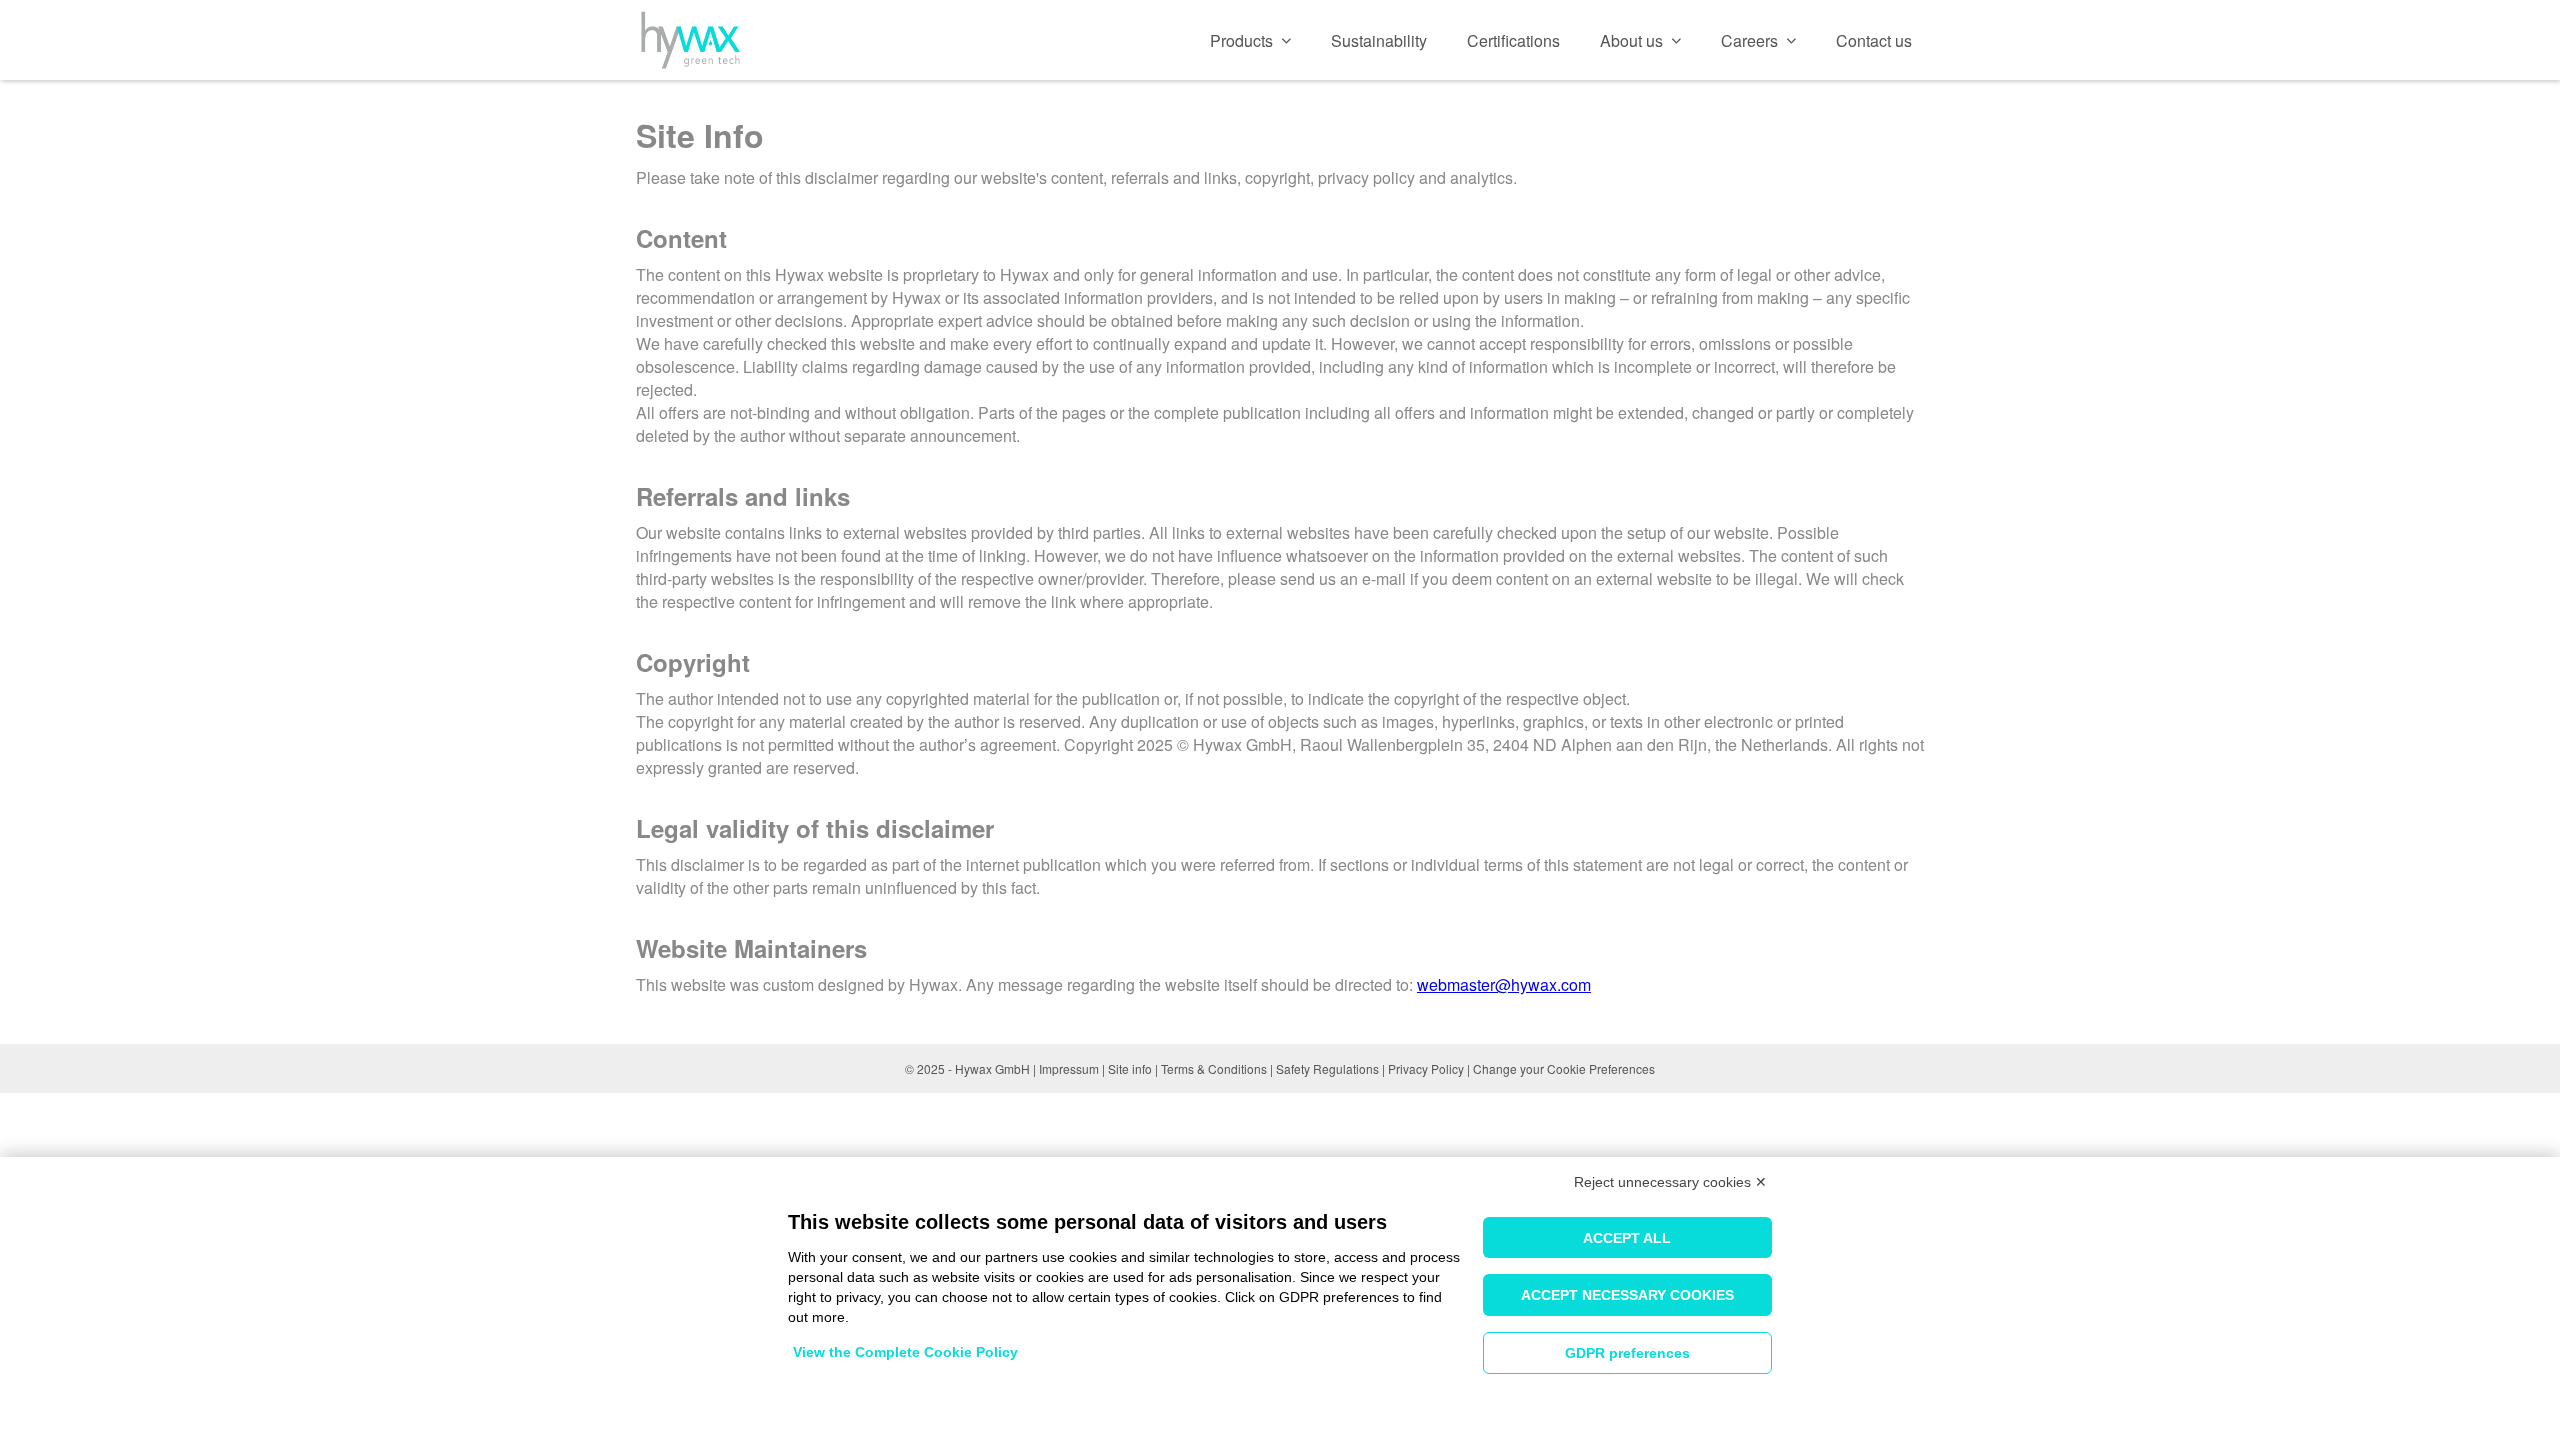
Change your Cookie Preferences (1564, 1068)
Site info (1130, 1068)
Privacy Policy (1426, 1068)
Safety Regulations (1327, 1068)
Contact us (1874, 40)
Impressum (1069, 1068)
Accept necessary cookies (1627, 1295)
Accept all (1627, 1238)
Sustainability (1379, 40)
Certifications (1513, 40)
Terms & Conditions (1214, 1068)
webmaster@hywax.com (1504, 984)
